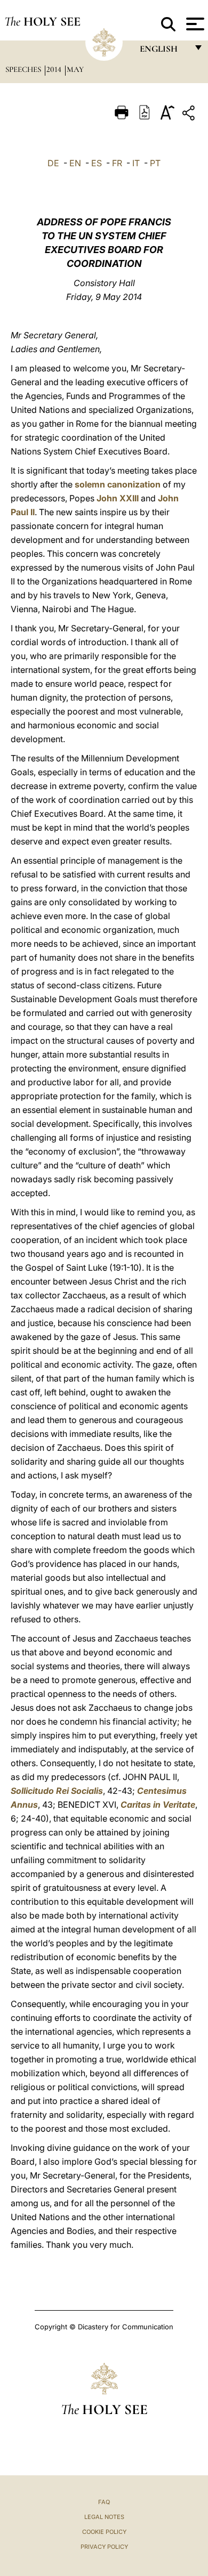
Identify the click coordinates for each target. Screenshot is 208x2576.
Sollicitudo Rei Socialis (57, 1791)
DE (53, 163)
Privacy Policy (104, 2547)
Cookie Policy (104, 2532)
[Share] (190, 115)
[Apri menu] (194, 24)
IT (136, 163)
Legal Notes (104, 2517)
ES (97, 163)
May (75, 69)
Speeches (24, 69)
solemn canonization (118, 484)
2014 (55, 69)
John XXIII (118, 498)
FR (117, 163)
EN (75, 163)
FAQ (104, 2502)
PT (155, 163)
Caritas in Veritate (158, 1805)
